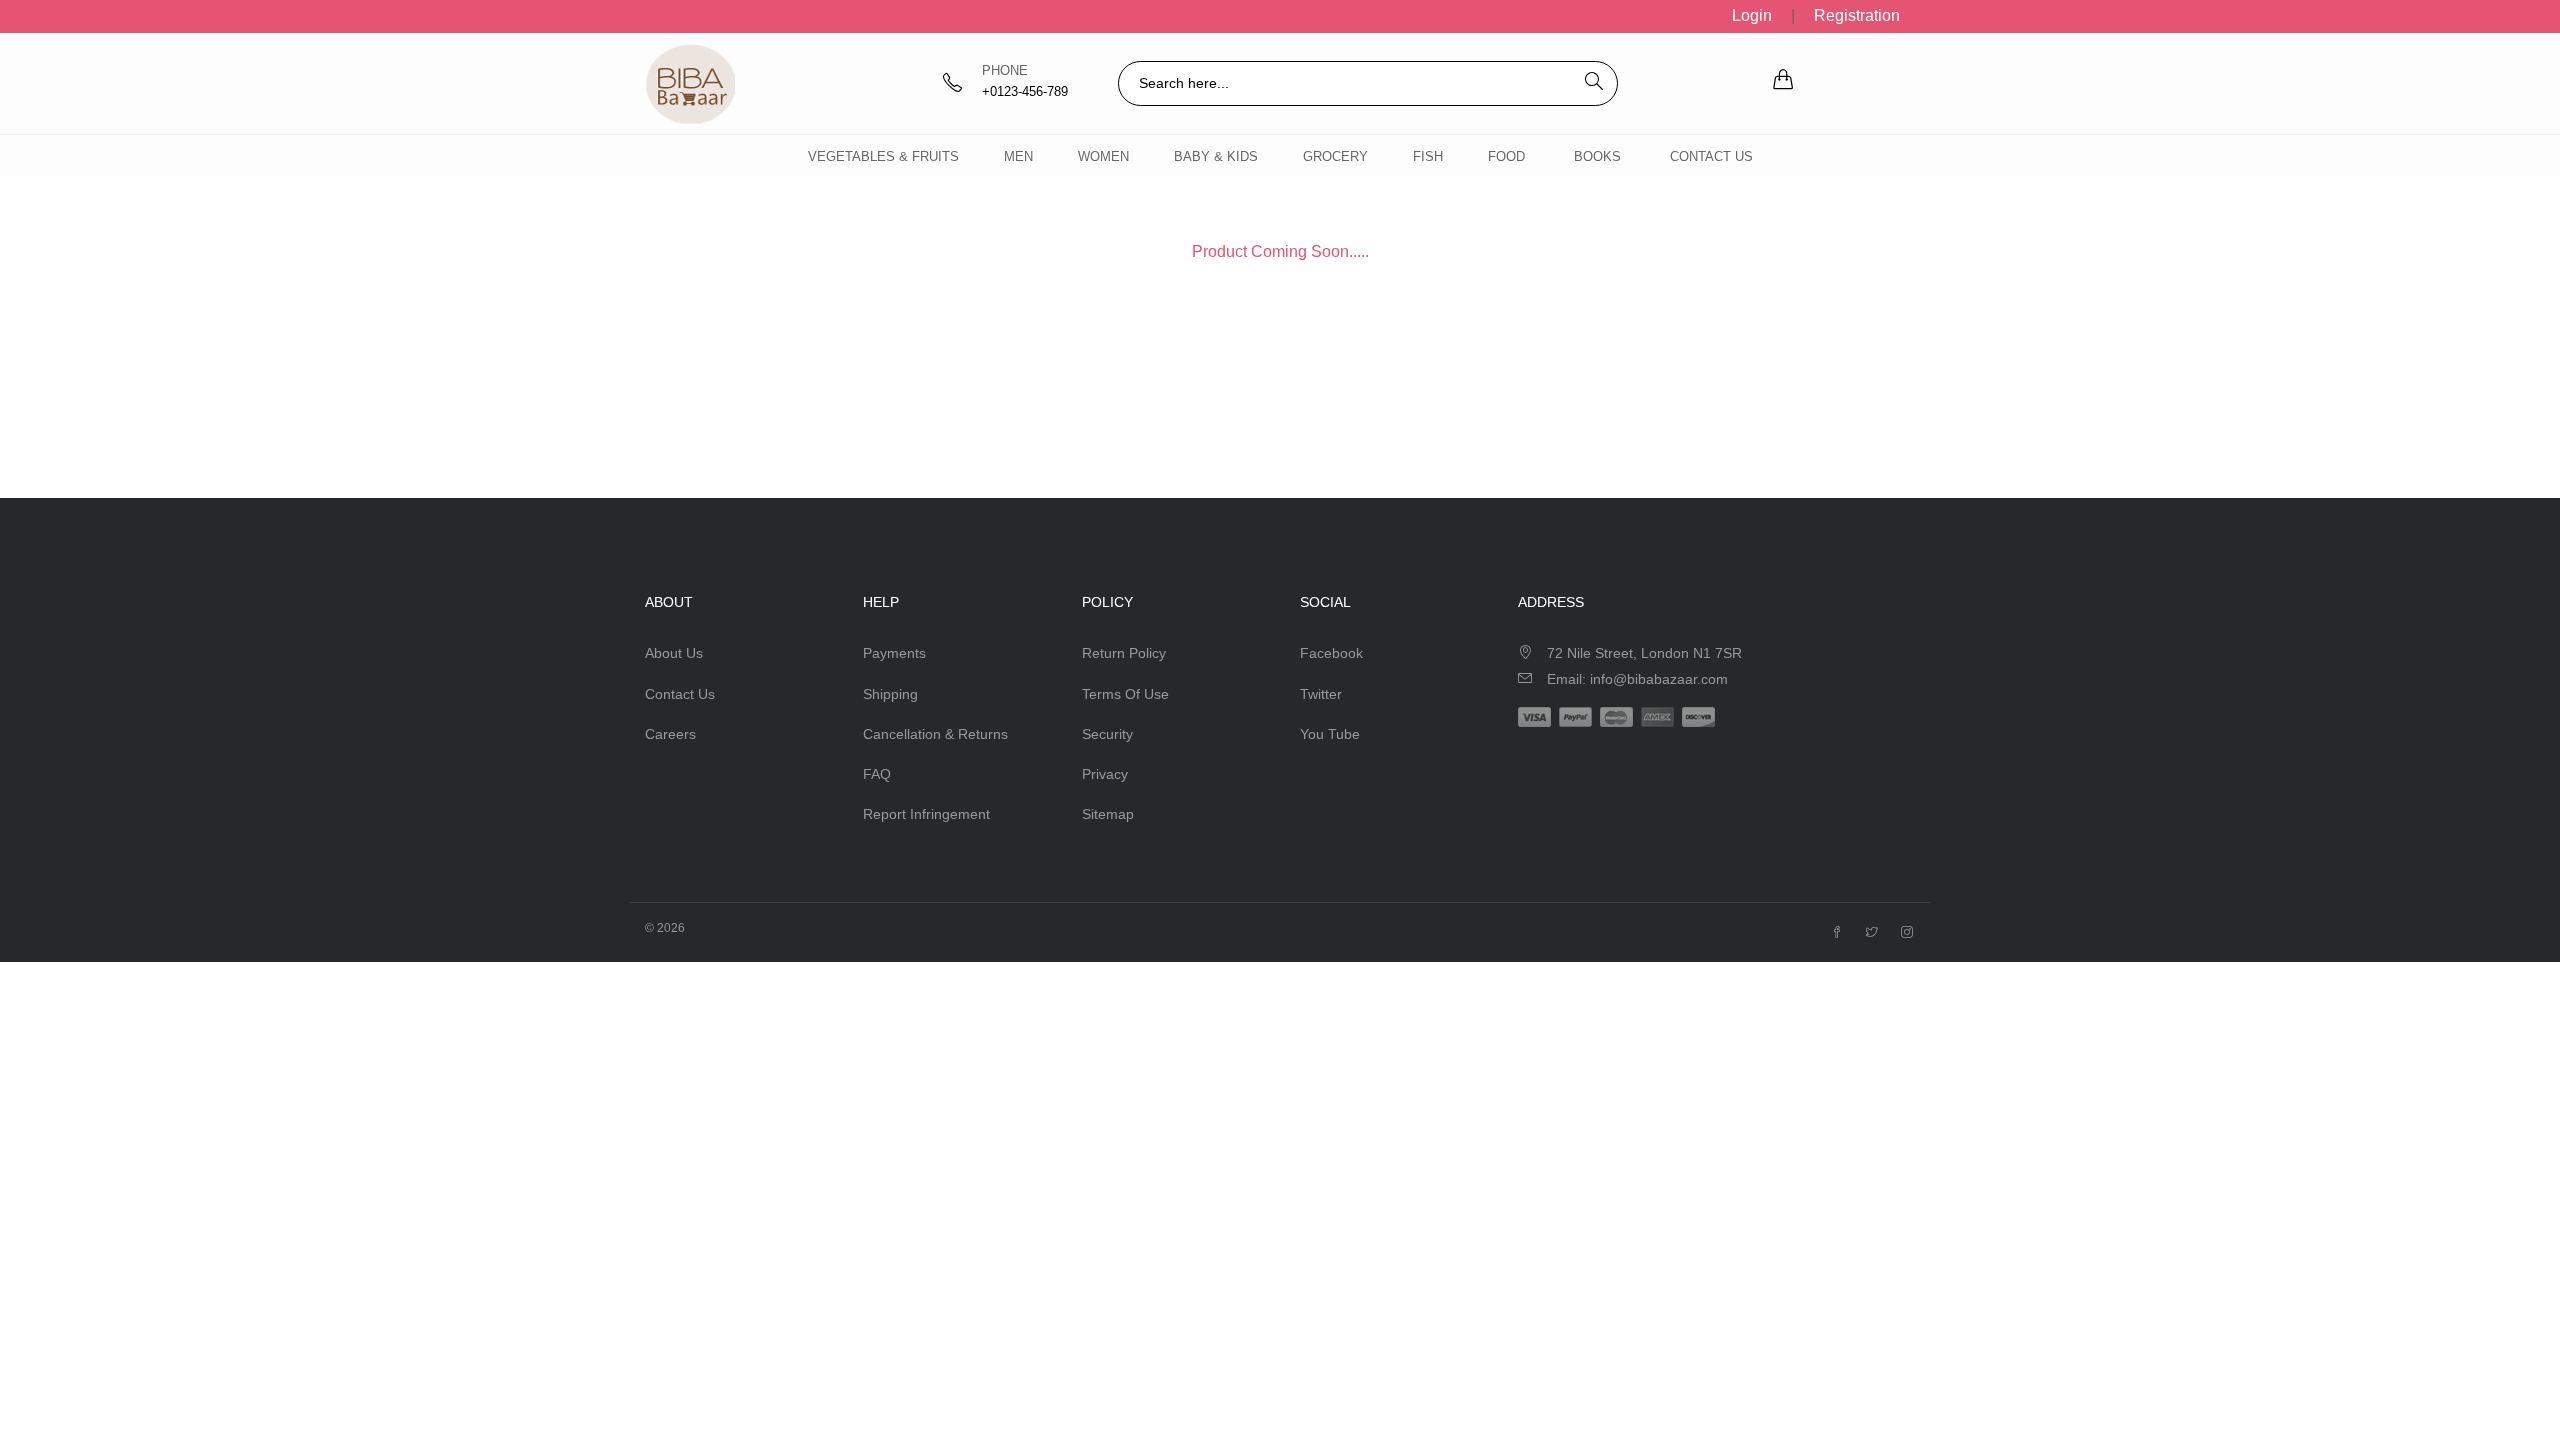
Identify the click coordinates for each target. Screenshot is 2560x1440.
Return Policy (1124, 653)
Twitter (1321, 694)
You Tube (1330, 734)
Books (1597, 156)
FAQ (877, 774)
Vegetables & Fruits (883, 156)
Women (1103, 156)
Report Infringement (926, 814)
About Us (674, 653)
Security (1107, 734)
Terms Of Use (1125, 694)
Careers (670, 734)
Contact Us (1711, 156)
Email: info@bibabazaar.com (1637, 679)
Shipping (890, 694)
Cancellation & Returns (935, 734)
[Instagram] (1907, 933)
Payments (894, 653)
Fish (1428, 156)
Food (1506, 156)
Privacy (1105, 774)
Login (1752, 15)
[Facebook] (1837, 933)
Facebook (1331, 653)
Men (1018, 156)
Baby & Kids (1216, 156)
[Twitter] (1872, 933)
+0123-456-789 (1025, 91)
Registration (1857, 15)
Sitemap (1108, 814)
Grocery (1335, 156)
